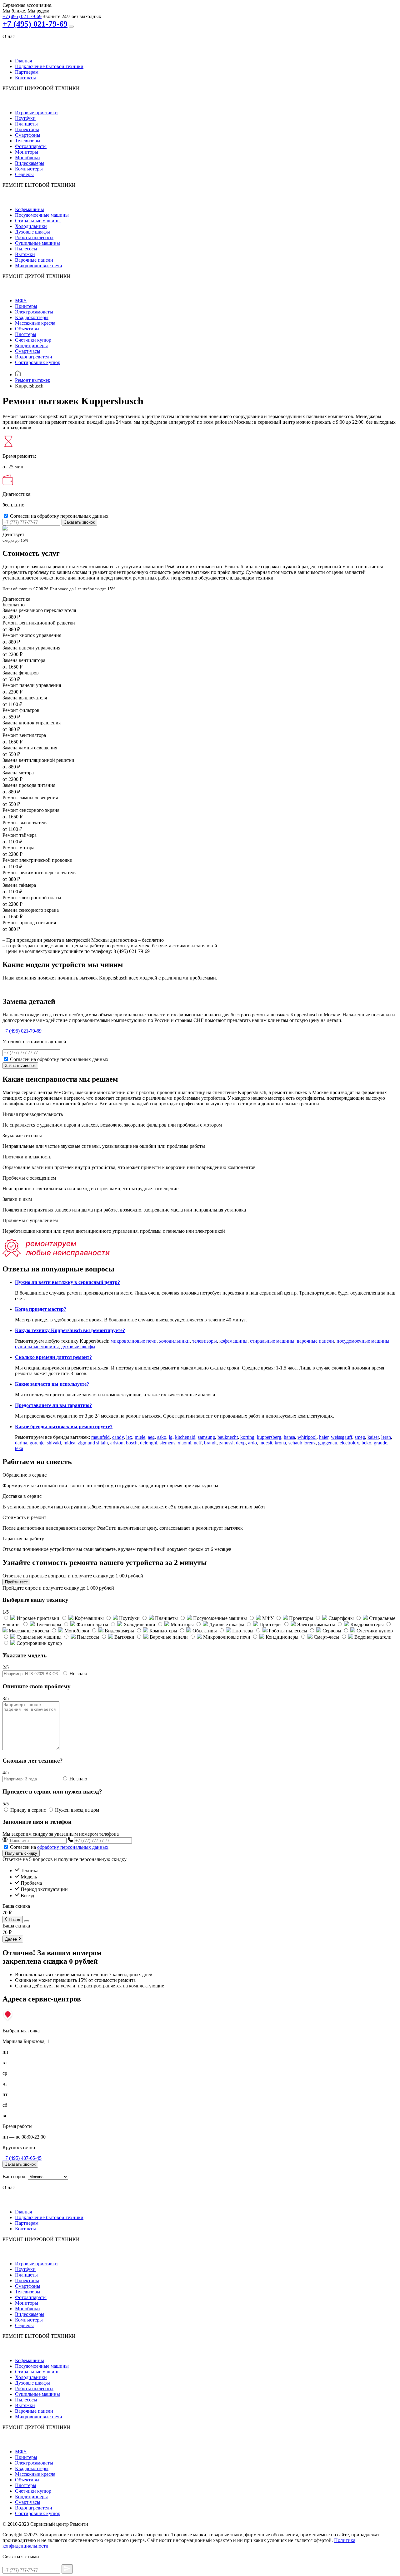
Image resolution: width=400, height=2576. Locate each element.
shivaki (54, 1443)
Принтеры (26, 306)
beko (366, 1443)
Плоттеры (26, 334)
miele (140, 1437)
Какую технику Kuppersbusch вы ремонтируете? (70, 1330)
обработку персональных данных (73, 1847)
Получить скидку (21, 1853)
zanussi (226, 1443)
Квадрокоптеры (32, 317)
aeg (151, 1437)
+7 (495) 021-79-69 (22, 16)
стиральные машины (272, 1341)
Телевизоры (28, 141)
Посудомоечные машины (42, 215)
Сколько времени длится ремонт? (53, 1357)
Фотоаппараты (31, 146)
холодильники (174, 1341)
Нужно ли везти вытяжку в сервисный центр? (67, 1282)
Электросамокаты (34, 312)
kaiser (373, 1437)
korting (247, 1437)
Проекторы (27, 129)
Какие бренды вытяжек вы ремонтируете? (64, 1426)
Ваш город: (15, 2176)
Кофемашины (30, 209)
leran (386, 1437)
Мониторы (27, 152)
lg (171, 1437)
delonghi (149, 1443)
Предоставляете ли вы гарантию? (53, 1405)
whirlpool (307, 1437)
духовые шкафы (78, 1347)
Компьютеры (29, 169)
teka (19, 1448)
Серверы (24, 174)
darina (21, 1443)
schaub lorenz (302, 1443)
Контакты (25, 78)
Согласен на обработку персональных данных (59, 516)
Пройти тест (16, 1582)
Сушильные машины (37, 243)
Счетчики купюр (33, 340)
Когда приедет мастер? (41, 1309)
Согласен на (59, 1847)
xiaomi (185, 1443)
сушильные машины (37, 1347)
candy (118, 1437)
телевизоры (205, 1341)
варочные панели (315, 1341)
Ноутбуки (25, 118)
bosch (132, 1443)
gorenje (37, 1443)
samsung (206, 1437)
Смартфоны (28, 135)
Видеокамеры (30, 163)
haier (324, 1437)
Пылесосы (26, 249)
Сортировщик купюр (38, 362)
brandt (210, 1443)
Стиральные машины (38, 221)
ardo (252, 1443)
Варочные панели (34, 260)
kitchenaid (185, 1437)
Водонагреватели (34, 357)
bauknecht (228, 1437)
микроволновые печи (134, 1341)
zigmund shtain (93, 1443)
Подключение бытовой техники (49, 66)
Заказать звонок (79, 522)
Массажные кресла (35, 323)
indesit (266, 1443)
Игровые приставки (36, 113)
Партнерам (27, 72)
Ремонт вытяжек (33, 380)
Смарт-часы (28, 351)
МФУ (21, 301)
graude (380, 1443)
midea (69, 1443)
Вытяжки (25, 254)
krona (280, 1443)
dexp (241, 1443)
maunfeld (100, 1437)
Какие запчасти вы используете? (52, 1384)
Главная (23, 61)
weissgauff (342, 1437)
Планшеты (26, 124)
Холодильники (31, 226)
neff (198, 1443)
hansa (289, 1437)
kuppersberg (269, 1437)
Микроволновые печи (39, 266)
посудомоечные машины (363, 1341)
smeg (360, 1437)
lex (129, 1437)
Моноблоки (27, 158)
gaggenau (328, 1443)
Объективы (27, 329)
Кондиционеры (31, 345)
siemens (167, 1443)
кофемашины (233, 1341)
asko (162, 1437)
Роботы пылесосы (34, 237)
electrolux (349, 1443)
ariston (117, 1443)
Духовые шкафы (32, 232)
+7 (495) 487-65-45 (22, 2158)
